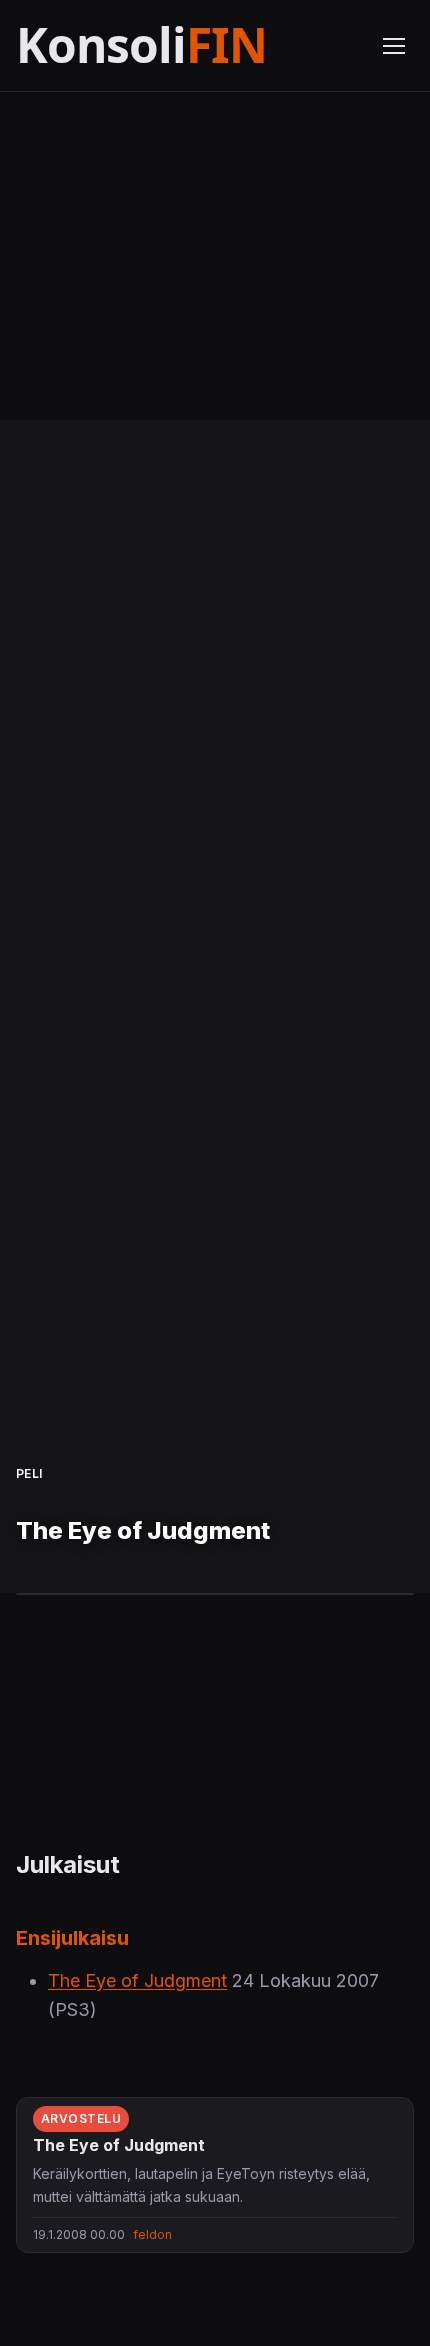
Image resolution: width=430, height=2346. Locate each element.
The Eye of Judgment (137, 1980)
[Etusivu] (187, 45)
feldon (152, 2234)
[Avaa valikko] (394, 46)
